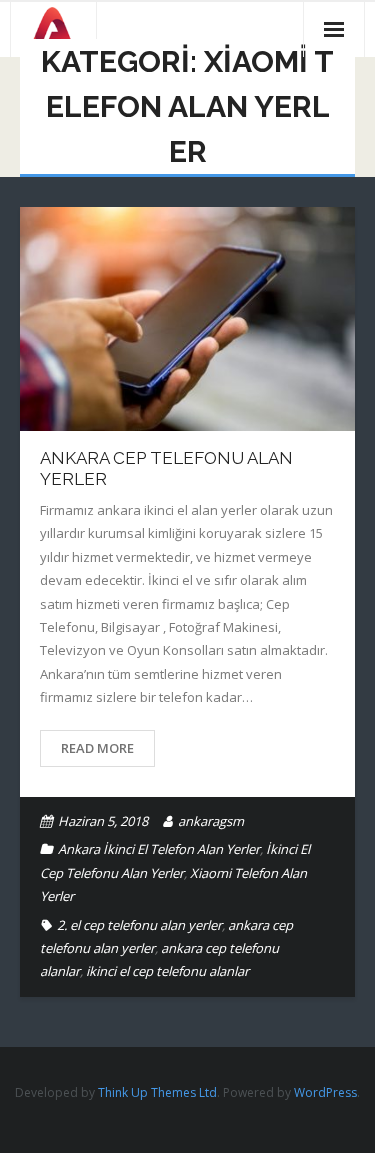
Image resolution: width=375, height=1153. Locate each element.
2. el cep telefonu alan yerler (139, 925)
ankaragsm (211, 821)
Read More (97, 748)
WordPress (325, 1092)
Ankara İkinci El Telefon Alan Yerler (159, 849)
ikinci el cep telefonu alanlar (167, 971)
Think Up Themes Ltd (157, 1092)
